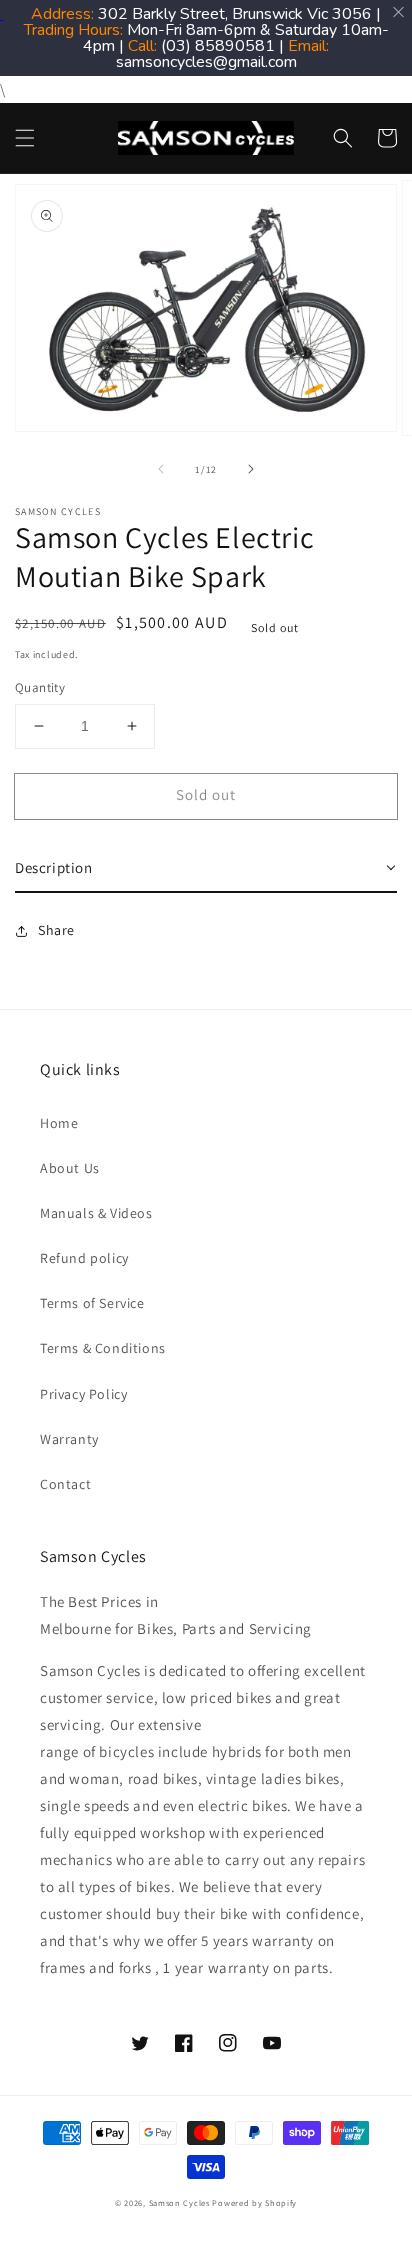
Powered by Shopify (254, 2202)
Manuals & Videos (96, 1213)
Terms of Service (92, 1303)
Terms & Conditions (103, 1348)
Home (59, 1123)
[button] (25, 138)
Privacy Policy (83, 1394)
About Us (70, 1168)
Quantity (40, 687)
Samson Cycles (179, 2202)
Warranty (69, 1439)
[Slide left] (161, 469)
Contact (65, 1484)
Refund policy (84, 1258)
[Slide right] (251, 469)
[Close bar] (399, 12)
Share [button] (56, 930)
